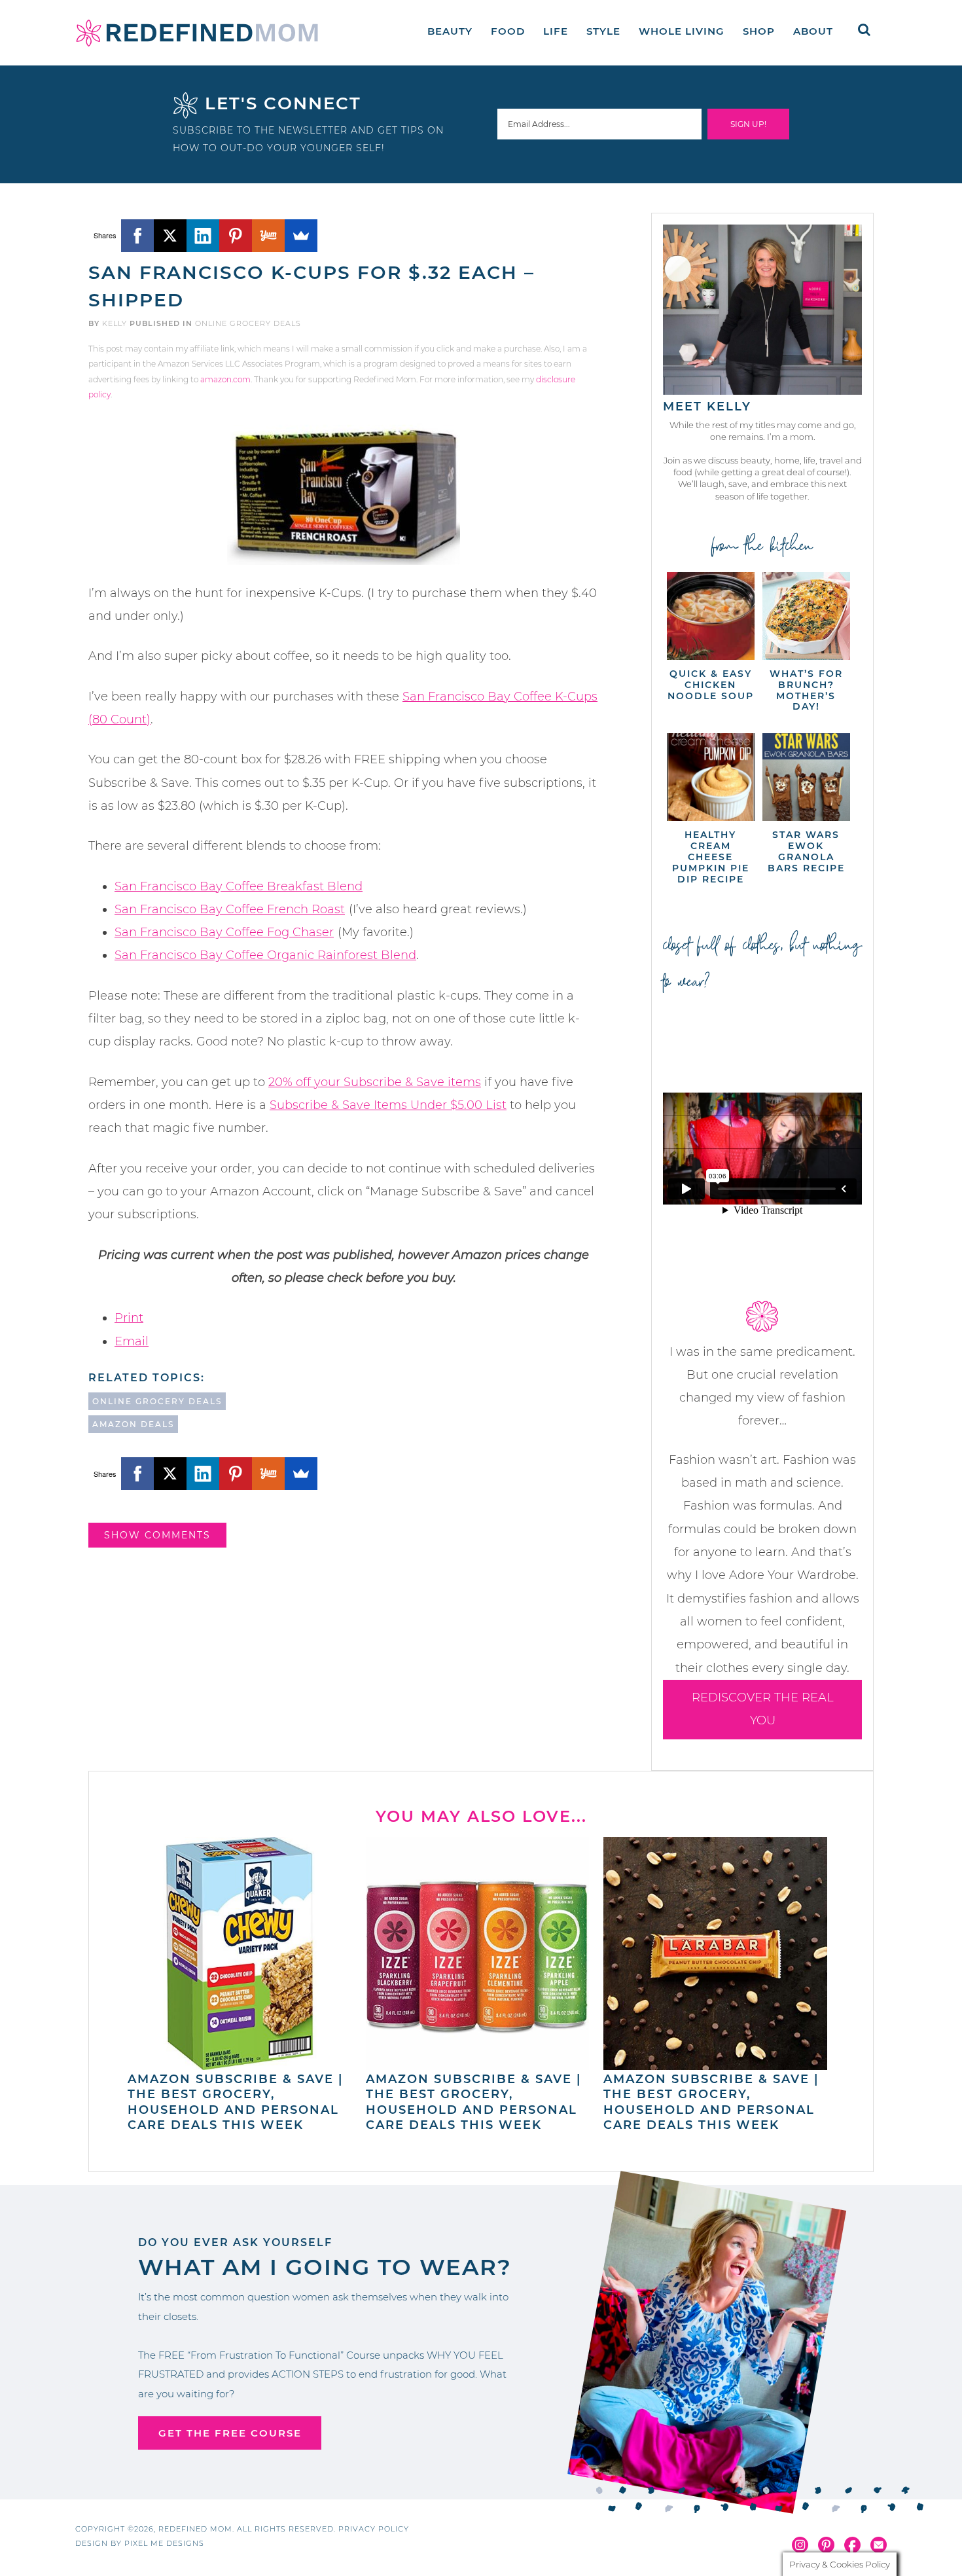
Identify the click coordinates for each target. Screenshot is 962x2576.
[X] (170, 236)
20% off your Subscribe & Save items (375, 1082)
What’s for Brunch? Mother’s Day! (806, 690)
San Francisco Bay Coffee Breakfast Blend (239, 886)
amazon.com (225, 379)
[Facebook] (137, 236)
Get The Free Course (230, 2433)
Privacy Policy (374, 2529)
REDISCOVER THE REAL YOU (763, 1709)
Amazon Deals (133, 1424)
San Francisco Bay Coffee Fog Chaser (224, 932)
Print (129, 1318)
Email (132, 1341)
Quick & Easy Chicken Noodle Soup (711, 685)
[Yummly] (268, 236)
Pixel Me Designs (164, 2543)
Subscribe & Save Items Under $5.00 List (388, 1105)
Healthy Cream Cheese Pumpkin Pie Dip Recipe (711, 857)
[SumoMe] (301, 236)
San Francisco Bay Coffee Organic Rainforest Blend (265, 955)
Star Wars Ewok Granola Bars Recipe (806, 851)
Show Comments (157, 1535)
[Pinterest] (236, 236)
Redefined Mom (197, 33)
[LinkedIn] (203, 236)
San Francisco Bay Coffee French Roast (230, 909)
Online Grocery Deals (248, 323)
